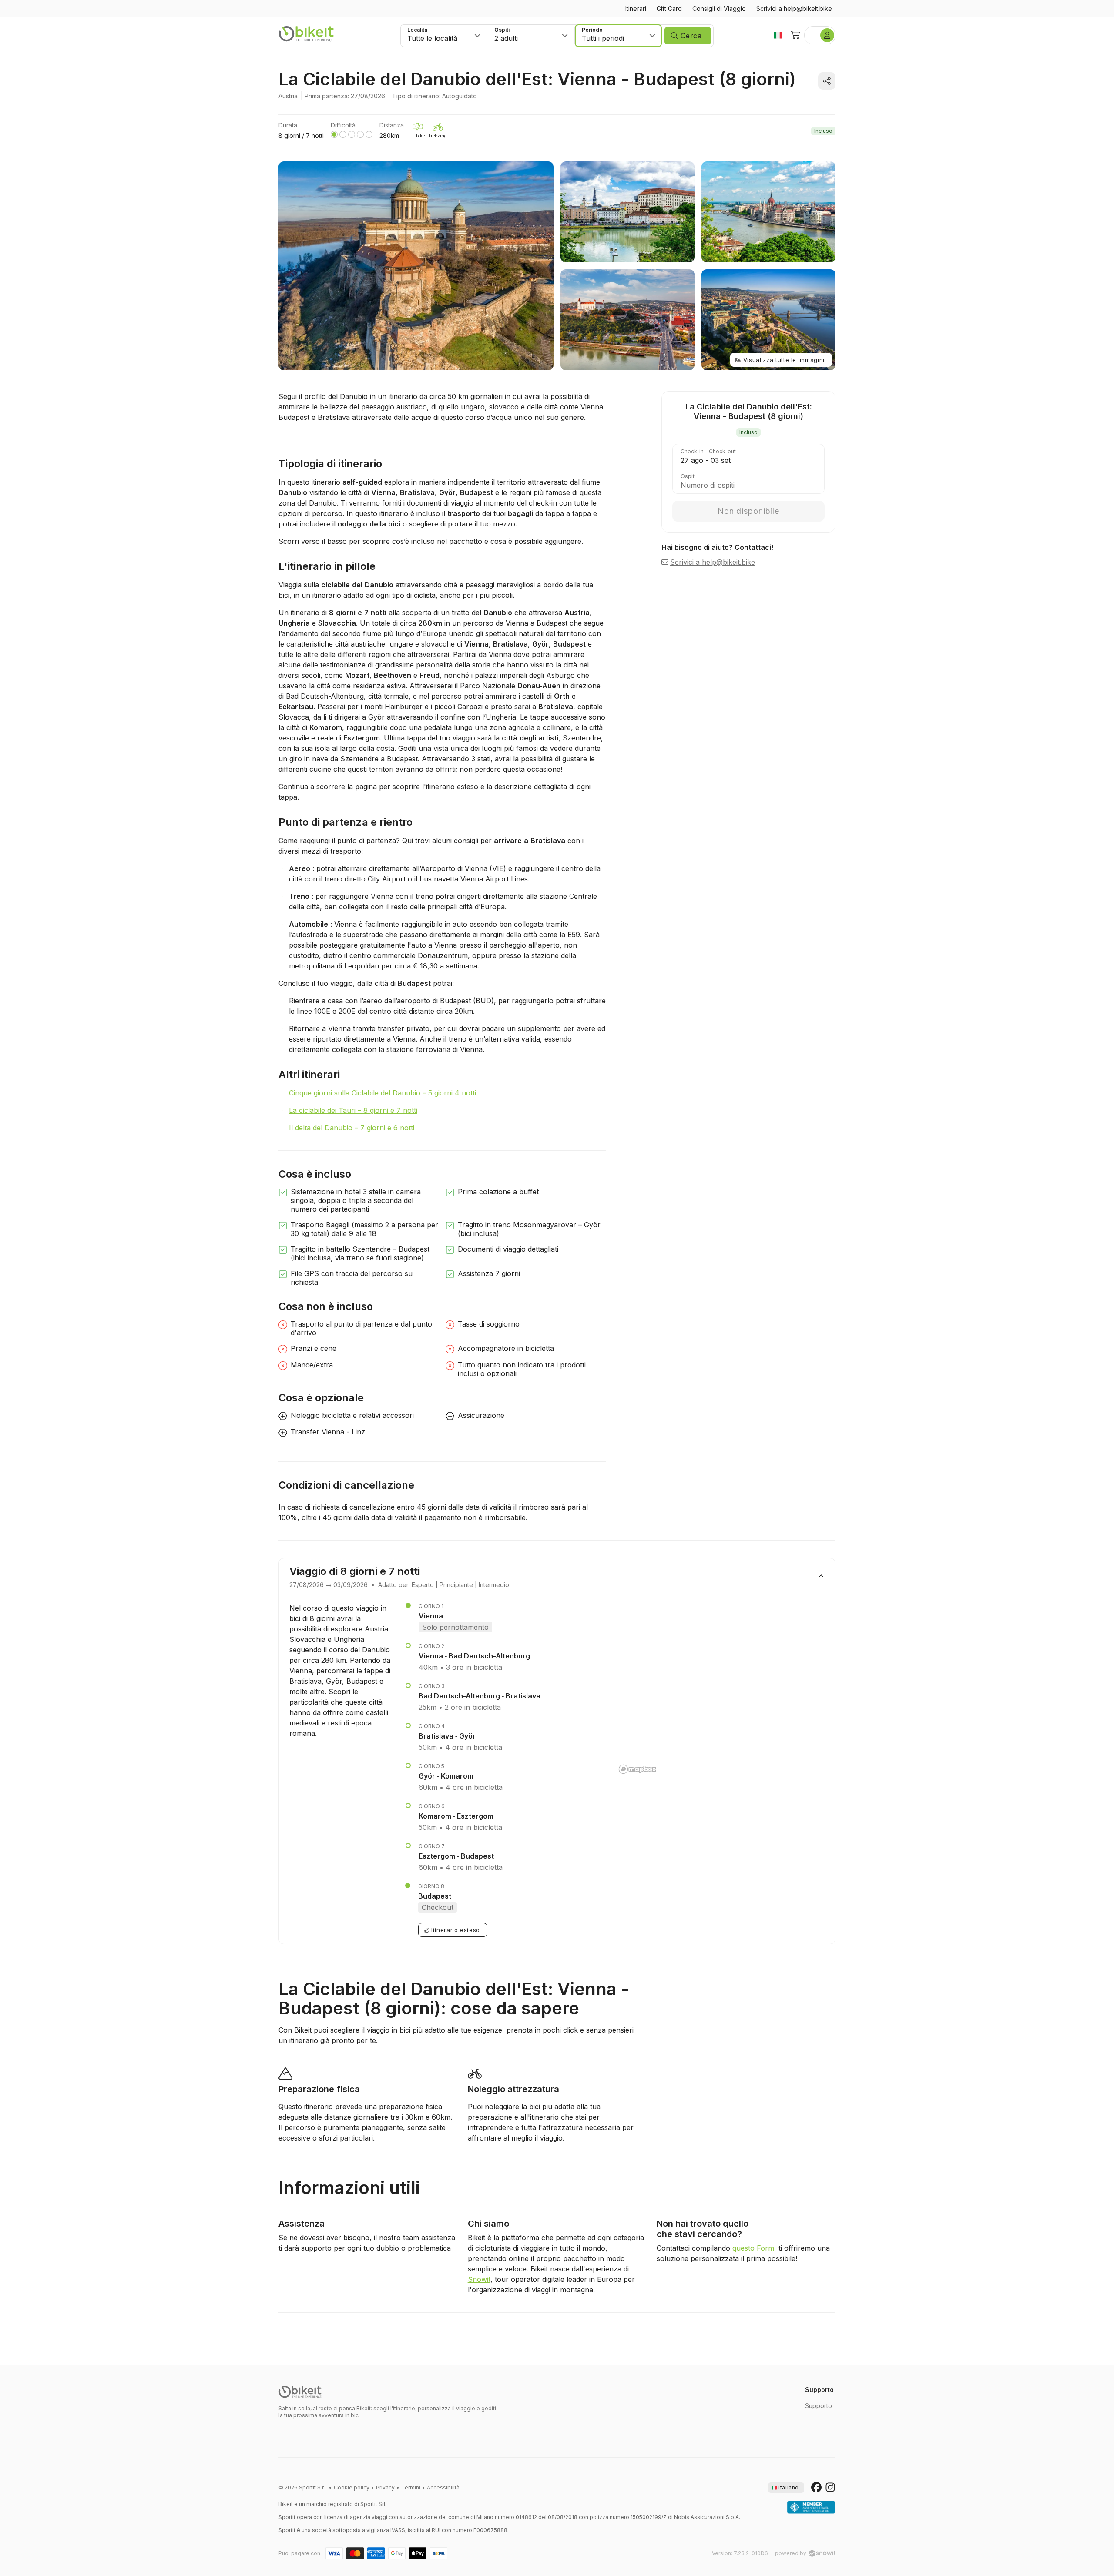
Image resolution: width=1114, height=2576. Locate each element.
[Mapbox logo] (638, 1769)
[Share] (827, 81)
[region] (720, 1690)
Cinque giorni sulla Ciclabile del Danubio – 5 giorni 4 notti (383, 1093)
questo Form (753, 2248)
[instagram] (830, 2488)
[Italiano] (778, 35)
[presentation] (786, 2488)
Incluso (823, 131)
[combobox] (444, 36)
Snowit (479, 2279)
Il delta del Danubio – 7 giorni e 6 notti (352, 1128)
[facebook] (816, 2488)
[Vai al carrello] (795, 35)
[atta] (811, 2508)
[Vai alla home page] (300, 2392)
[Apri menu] (820, 35)
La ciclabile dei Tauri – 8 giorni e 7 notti (353, 1110)
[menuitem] (636, 9)
